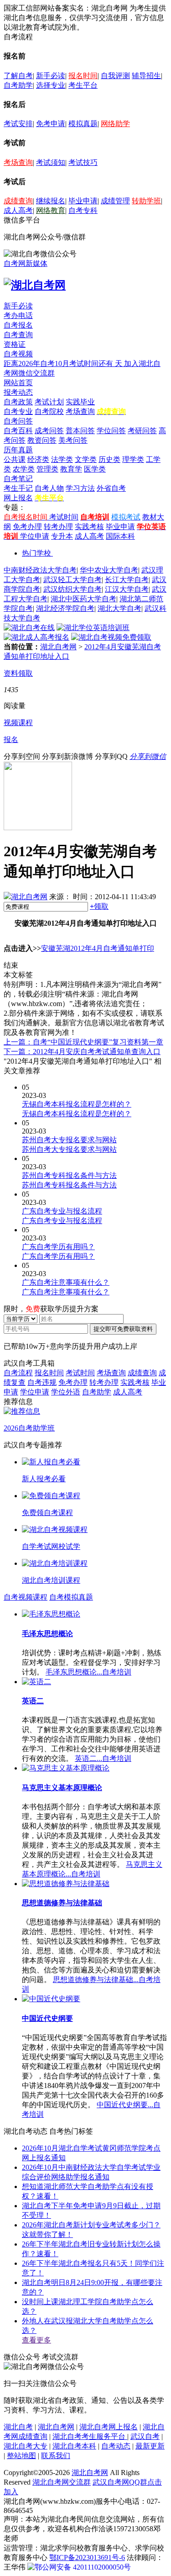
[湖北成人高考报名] (36, 637)
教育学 (71, 469)
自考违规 (42, 1382)
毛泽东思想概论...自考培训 (88, 1672)
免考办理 (27, 527)
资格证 (15, 344)
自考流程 (18, 1373)
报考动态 (18, 392)
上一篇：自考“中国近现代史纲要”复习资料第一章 (83, 1042)
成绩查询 (18, 201)
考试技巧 (83, 162)
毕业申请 (83, 201)
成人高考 (18, 210)
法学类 (62, 459)
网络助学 (115, 124)
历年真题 (18, 450)
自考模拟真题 (71, 1597)
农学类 (24, 469)
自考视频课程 (26, 1597)
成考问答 (49, 431)
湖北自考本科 (74, 2446)
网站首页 (18, 383)
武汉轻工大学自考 (73, 580)
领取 (99, 906)
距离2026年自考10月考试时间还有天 (64, 363)
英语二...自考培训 (103, 1758)
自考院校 (49, 411)
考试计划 (49, 402)
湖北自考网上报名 (109, 2427)
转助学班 (146, 201)
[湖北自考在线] (29, 628)
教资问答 (42, 440)
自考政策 (18, 402)
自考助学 (18, 85)
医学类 (95, 469)
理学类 (133, 459)
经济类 (38, 459)
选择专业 (51, 85)
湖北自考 (18, 2427)
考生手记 (18, 488)
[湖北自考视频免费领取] (111, 637)
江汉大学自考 (127, 589)
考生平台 (83, 85)
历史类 (109, 459)
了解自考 (18, 76)
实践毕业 (80, 402)
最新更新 (150, 2446)
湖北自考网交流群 (62, 2482)
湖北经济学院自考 (65, 608)
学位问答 (111, 431)
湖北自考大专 (26, 2446)
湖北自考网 (58, 647)
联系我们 (56, 2456)
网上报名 (18, 498)
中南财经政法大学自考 (40, 570)
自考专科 (83, 210)
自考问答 (18, 421)
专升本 (62, 536)
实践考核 (89, 527)
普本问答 (80, 431)
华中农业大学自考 (109, 570)
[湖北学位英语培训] (93, 628)
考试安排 (18, 124)
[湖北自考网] (35, 285)
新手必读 (51, 76)
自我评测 (115, 76)
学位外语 (66, 1392)
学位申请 (35, 536)
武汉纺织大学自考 (73, 589)
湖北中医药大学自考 (83, 599)
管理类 (47, 469)
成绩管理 (115, 201)
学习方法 (80, 488)
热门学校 (36, 553)
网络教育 (51, 210)
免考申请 (51, 124)
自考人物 (49, 488)
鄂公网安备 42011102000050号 (83, 2567)
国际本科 (120, 536)
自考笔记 (18, 479)
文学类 (86, 459)
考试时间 (64, 517)
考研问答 (142, 431)
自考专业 (18, 411)
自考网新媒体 (26, 263)
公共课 (15, 459)
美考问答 (73, 440)
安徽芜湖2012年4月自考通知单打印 (98, 948)
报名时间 (83, 76)
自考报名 (18, 325)
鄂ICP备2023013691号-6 (87, 2557)
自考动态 (116, 2446)
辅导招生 (146, 76)
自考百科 (18, 431)
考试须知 (51, 162)
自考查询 (18, 335)
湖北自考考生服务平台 (90, 2436)
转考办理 (58, 527)
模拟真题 (83, 124)
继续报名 (51, 201)
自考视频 (18, 354)
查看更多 (36, 2340)
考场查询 (18, 162)
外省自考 (111, 488)
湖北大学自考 (119, 608)
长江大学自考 (127, 580)
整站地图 (21, 2456)
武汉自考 (145, 2436)
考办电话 (18, 315)
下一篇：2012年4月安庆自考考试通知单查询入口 (82, 1052)
